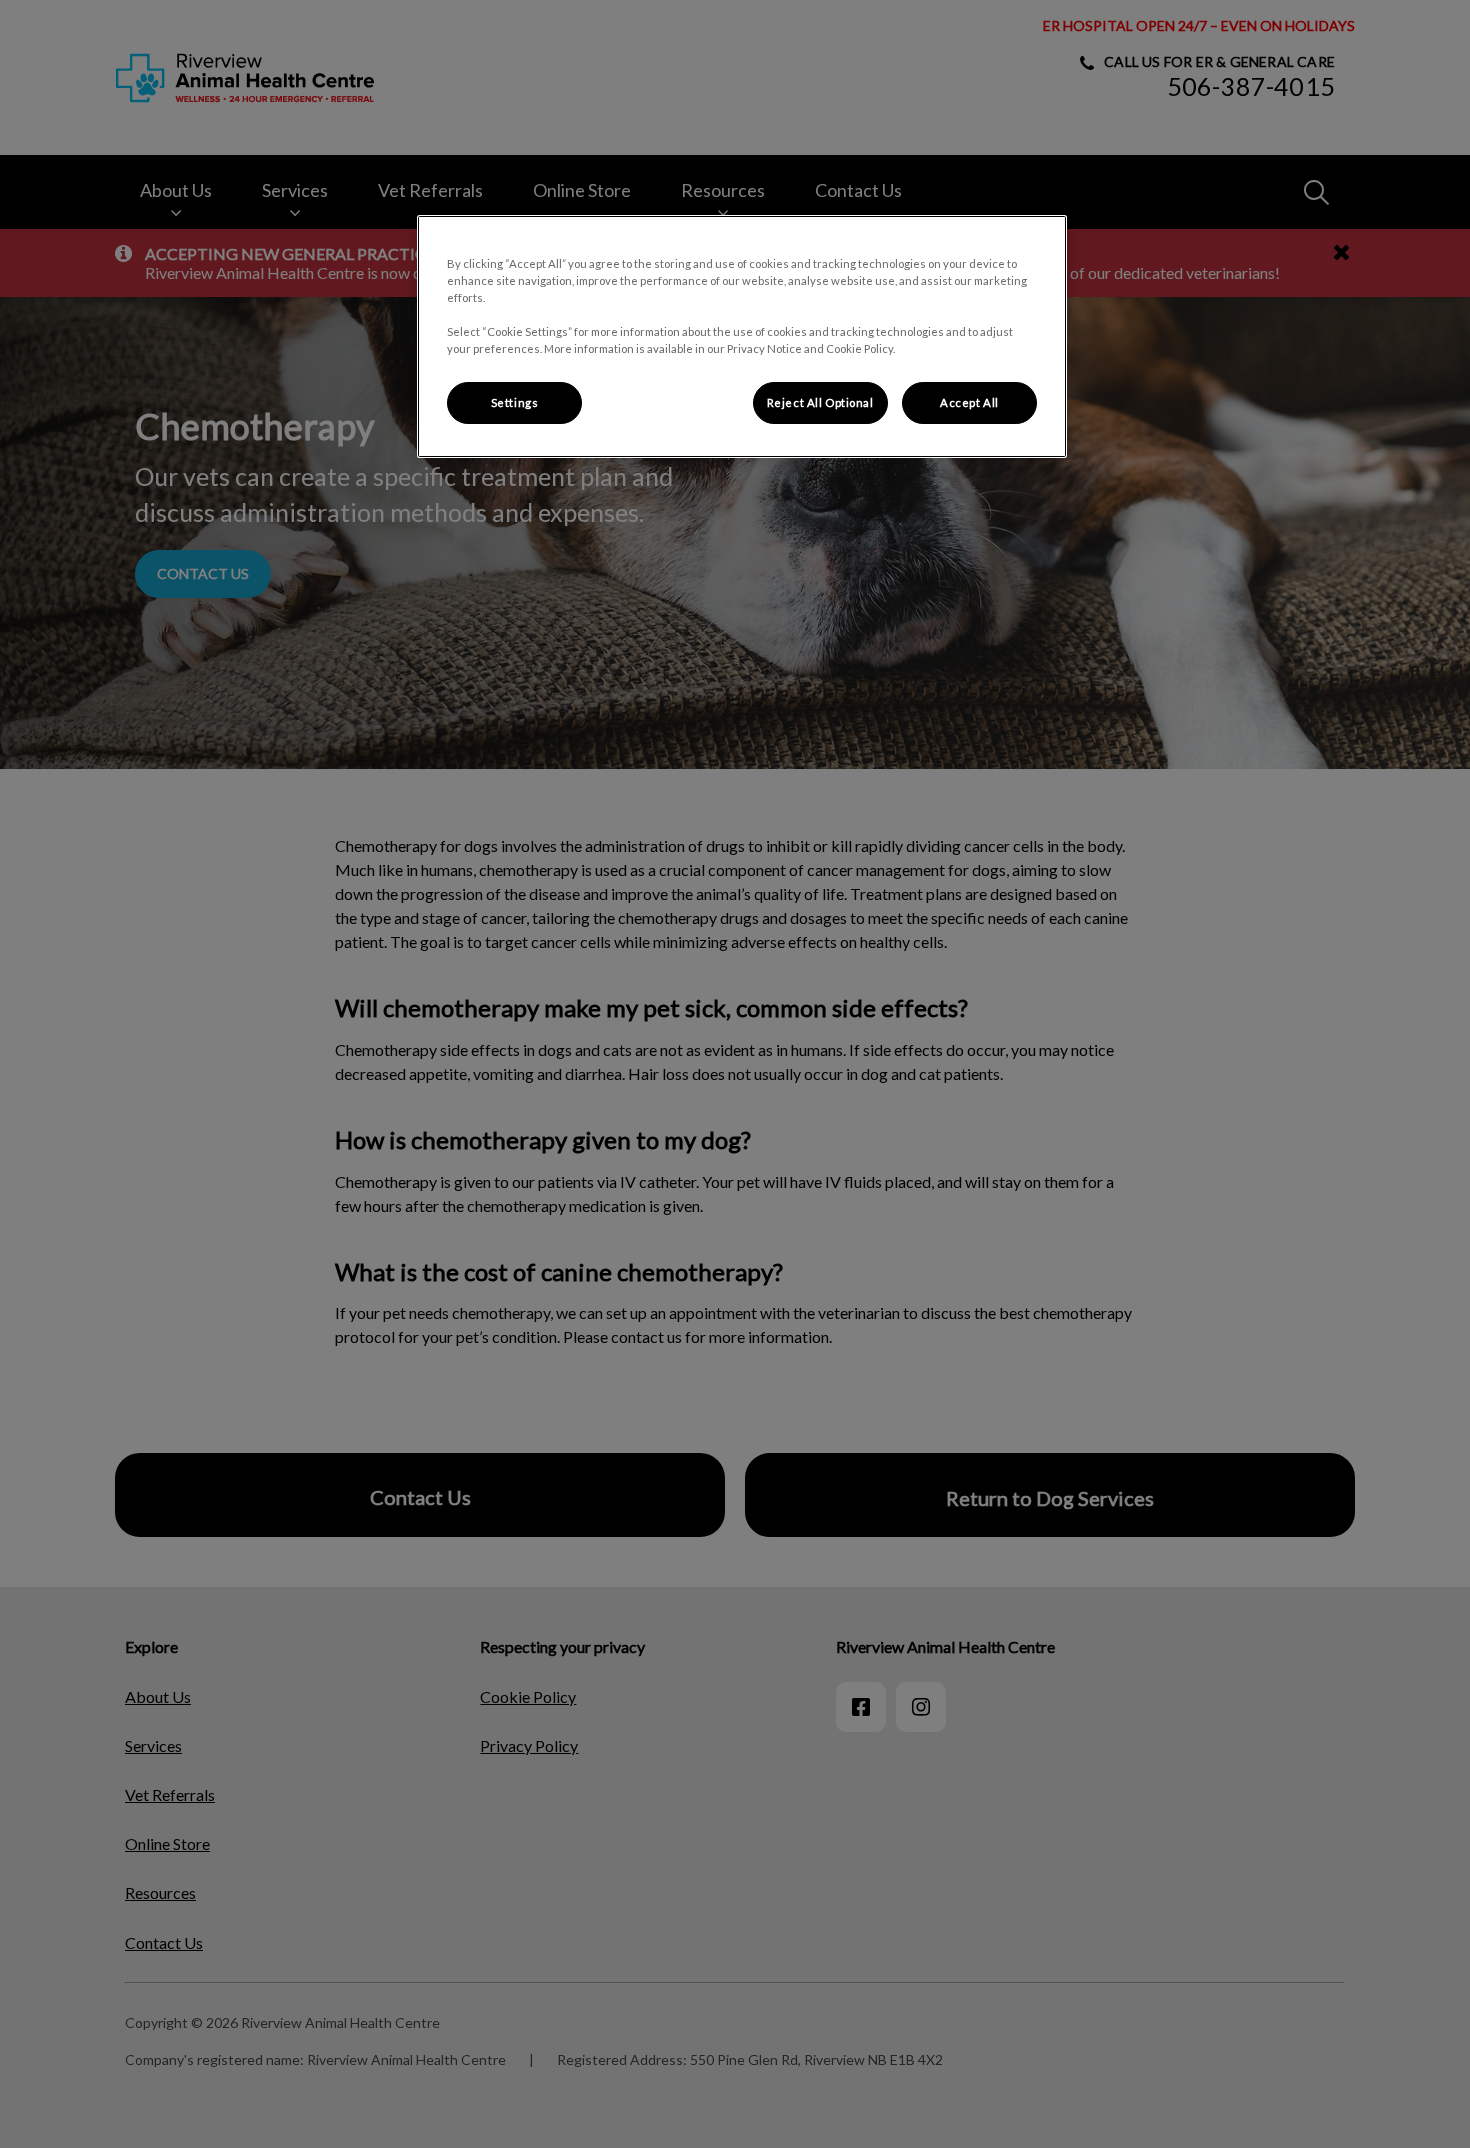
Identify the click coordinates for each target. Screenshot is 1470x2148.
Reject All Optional (820, 402)
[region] (742, 336)
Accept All (969, 402)
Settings (515, 402)
